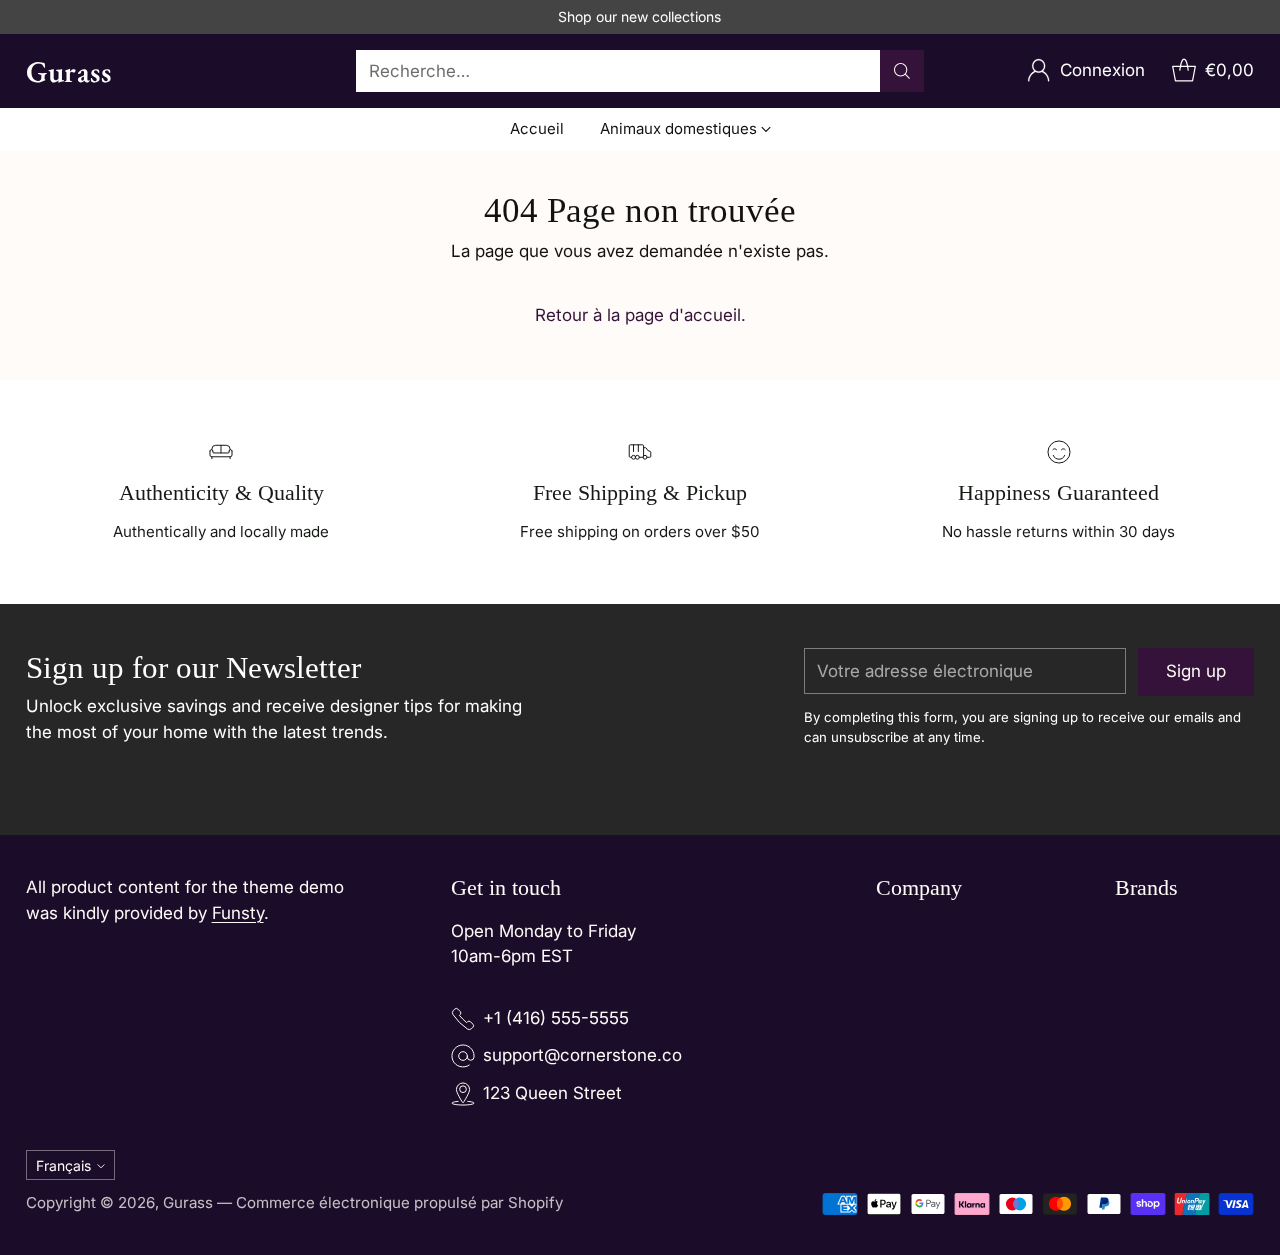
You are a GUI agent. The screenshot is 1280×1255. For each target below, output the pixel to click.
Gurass (188, 1202)
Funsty (238, 913)
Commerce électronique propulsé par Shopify (399, 1202)
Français (63, 1165)
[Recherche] (902, 71)
